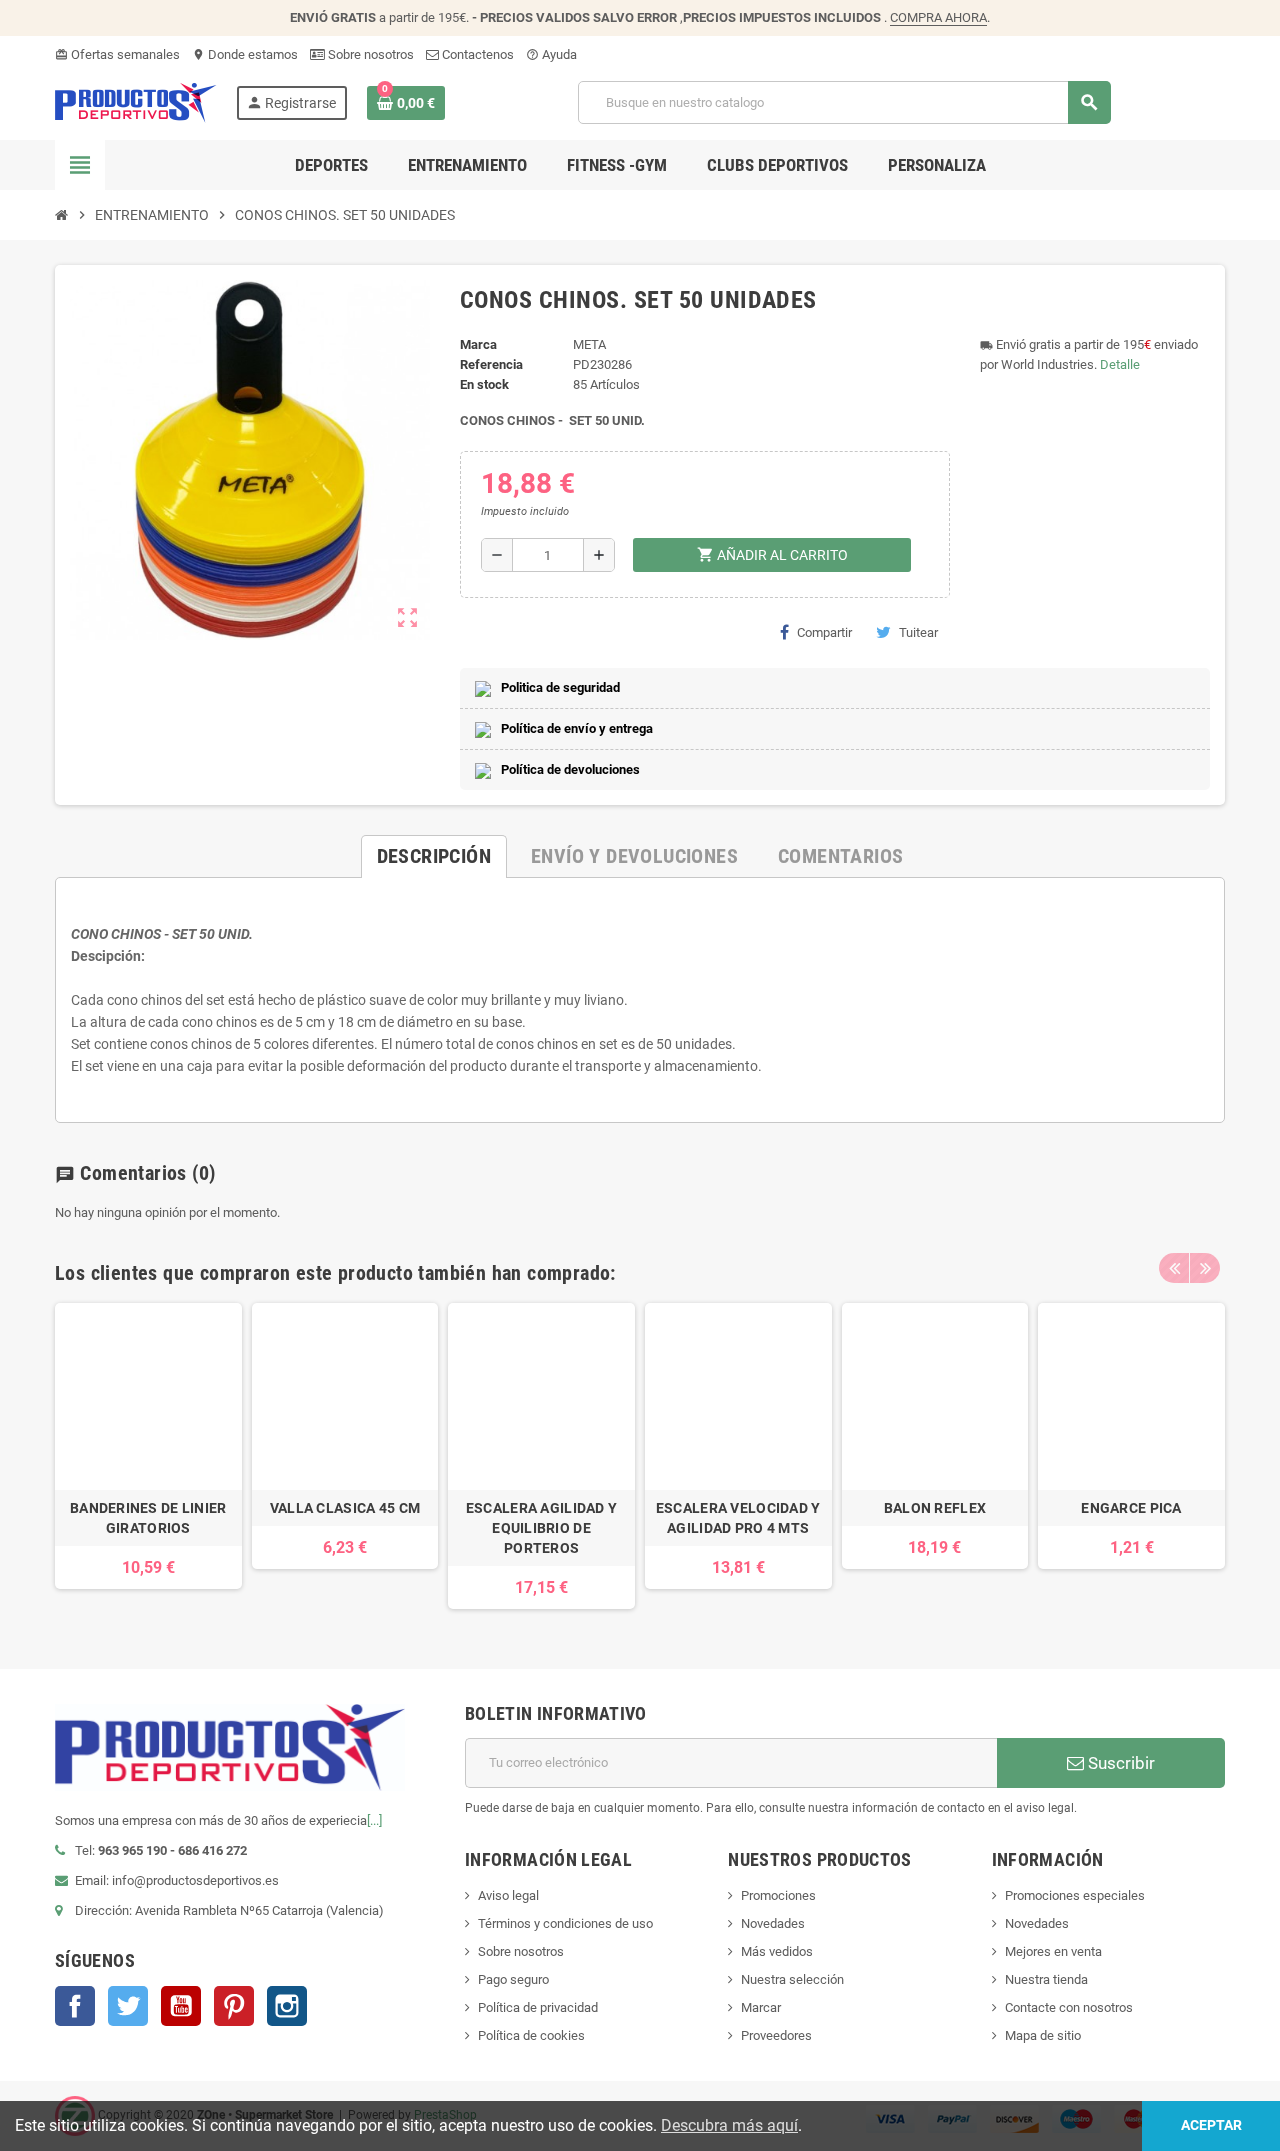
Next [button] (1205, 1268)
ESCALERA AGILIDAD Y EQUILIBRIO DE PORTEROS (541, 1528)
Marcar (761, 2007)
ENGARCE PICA (1131, 1508)
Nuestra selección (792, 1979)
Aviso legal (508, 1895)
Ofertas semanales (117, 54)
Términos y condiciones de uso (565, 1923)
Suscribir (1119, 1763)
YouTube (181, 2006)
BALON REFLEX (935, 1508)
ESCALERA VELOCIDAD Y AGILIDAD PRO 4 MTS (738, 1518)
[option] (148, 1456)
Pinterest (234, 2006)
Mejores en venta (1053, 1951)
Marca (478, 344)
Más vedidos (777, 1951)
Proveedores (776, 2035)
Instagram (287, 2006)
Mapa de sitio (1043, 2035)
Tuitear (918, 632)
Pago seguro (513, 1979)
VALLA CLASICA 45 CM (345, 1508)
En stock (484, 384)
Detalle (1120, 364)
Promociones (778, 1895)
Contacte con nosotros (1069, 2007)
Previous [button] (1174, 1268)
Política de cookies (531, 2035)
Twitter (128, 2006)
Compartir (824, 632)
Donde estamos (245, 54)
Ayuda (551, 54)
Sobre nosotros (369, 54)
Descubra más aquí (729, 2125)
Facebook (75, 2006)
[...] (374, 1820)
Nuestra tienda (1046, 1979)
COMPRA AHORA (938, 17)
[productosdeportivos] (136, 101)
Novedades (773, 1923)
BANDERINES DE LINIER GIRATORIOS (148, 1518)
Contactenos (476, 54)
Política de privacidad (538, 2007)
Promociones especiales (1075, 1895)
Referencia (491, 364)
